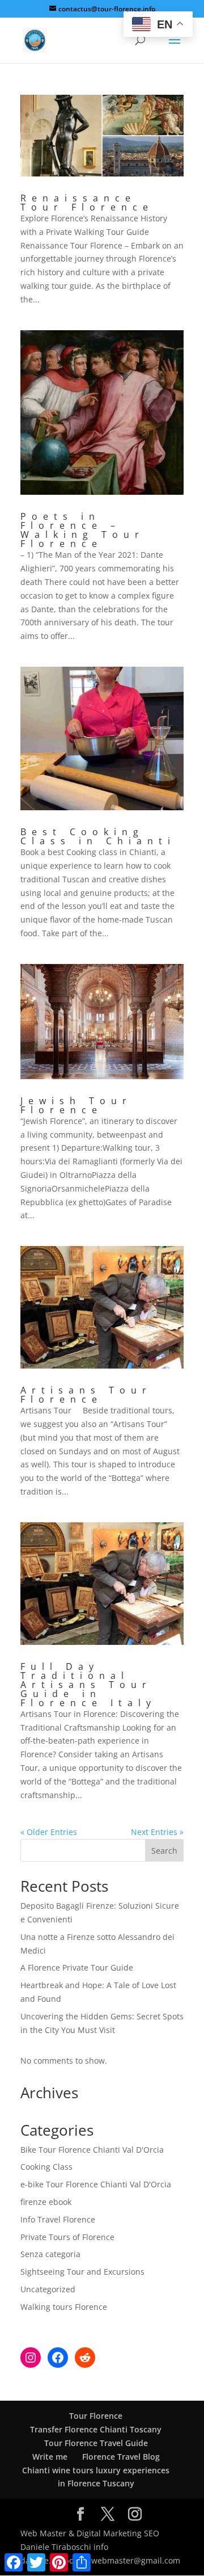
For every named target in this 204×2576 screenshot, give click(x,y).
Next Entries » (157, 1832)
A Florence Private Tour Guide (77, 1967)
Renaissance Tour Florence (87, 203)
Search (164, 1851)
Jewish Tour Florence (76, 1105)
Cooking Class (46, 2167)
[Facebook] (58, 2358)
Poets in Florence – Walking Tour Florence (82, 530)
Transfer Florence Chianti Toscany (96, 2429)
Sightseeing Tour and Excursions (82, 2272)
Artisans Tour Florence (86, 1395)
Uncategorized (48, 2289)
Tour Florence (96, 2416)
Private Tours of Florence (67, 2237)
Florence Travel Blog (121, 2457)
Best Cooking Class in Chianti (98, 836)
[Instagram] (31, 2358)
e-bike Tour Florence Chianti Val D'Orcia (96, 2184)
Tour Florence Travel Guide (96, 2443)
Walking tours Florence (64, 2307)
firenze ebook (46, 2202)
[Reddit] (85, 2358)
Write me (50, 2457)
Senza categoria (50, 2254)
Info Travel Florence (58, 2219)
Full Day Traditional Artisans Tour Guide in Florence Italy (88, 1685)
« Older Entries (49, 1832)
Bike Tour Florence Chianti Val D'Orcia (92, 2150)
